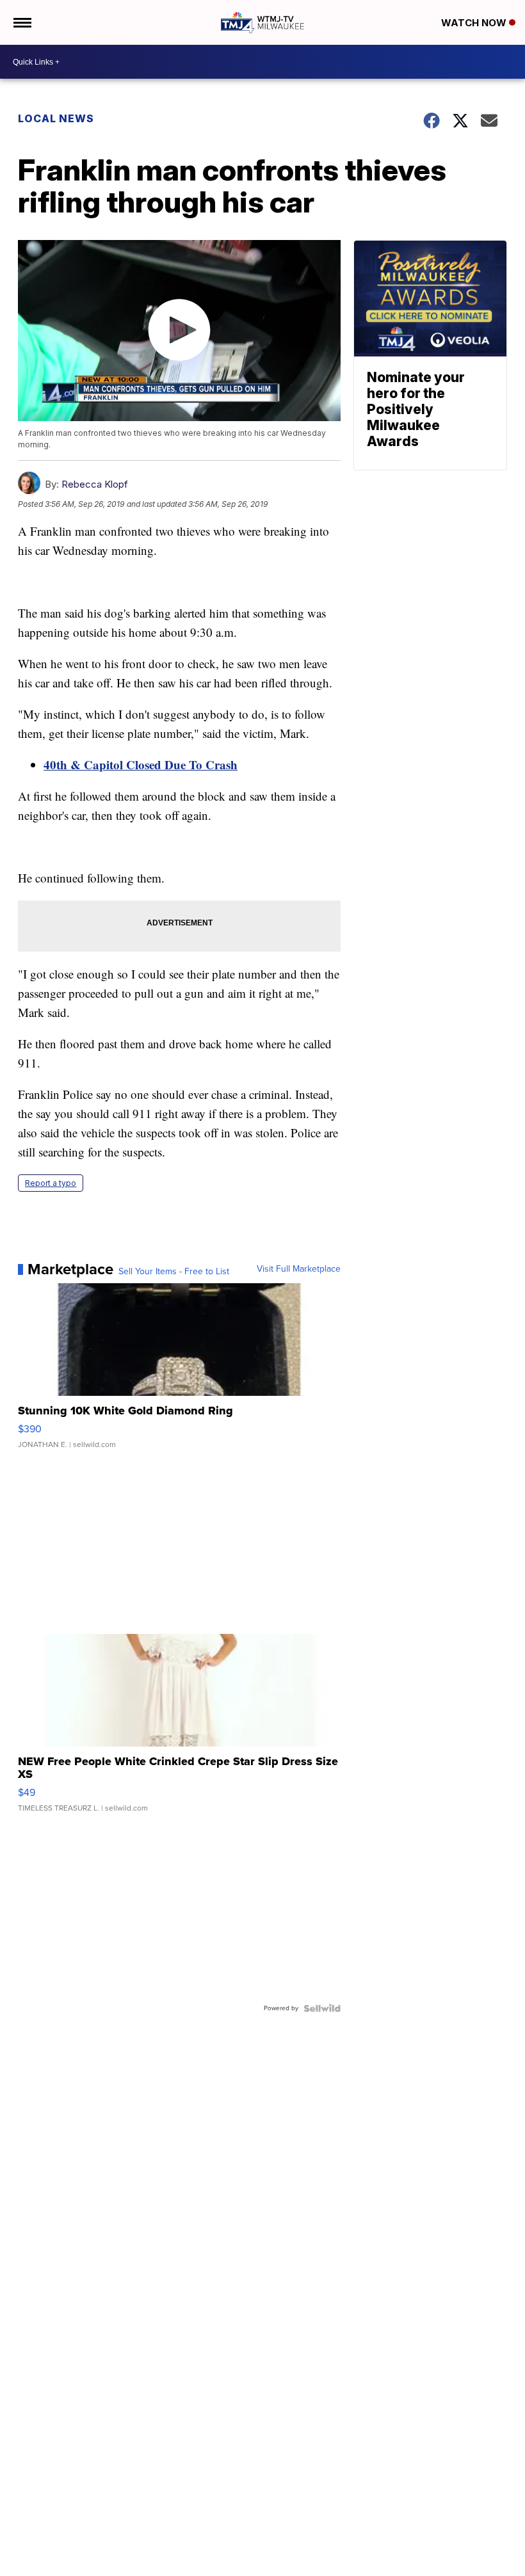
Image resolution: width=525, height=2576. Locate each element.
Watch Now (475, 23)
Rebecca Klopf (95, 484)
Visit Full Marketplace (299, 1269)
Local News (56, 118)
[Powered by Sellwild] (322, 2008)
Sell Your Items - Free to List (174, 1272)
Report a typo (51, 1183)
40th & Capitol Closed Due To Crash (141, 764)
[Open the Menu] (21, 22)
